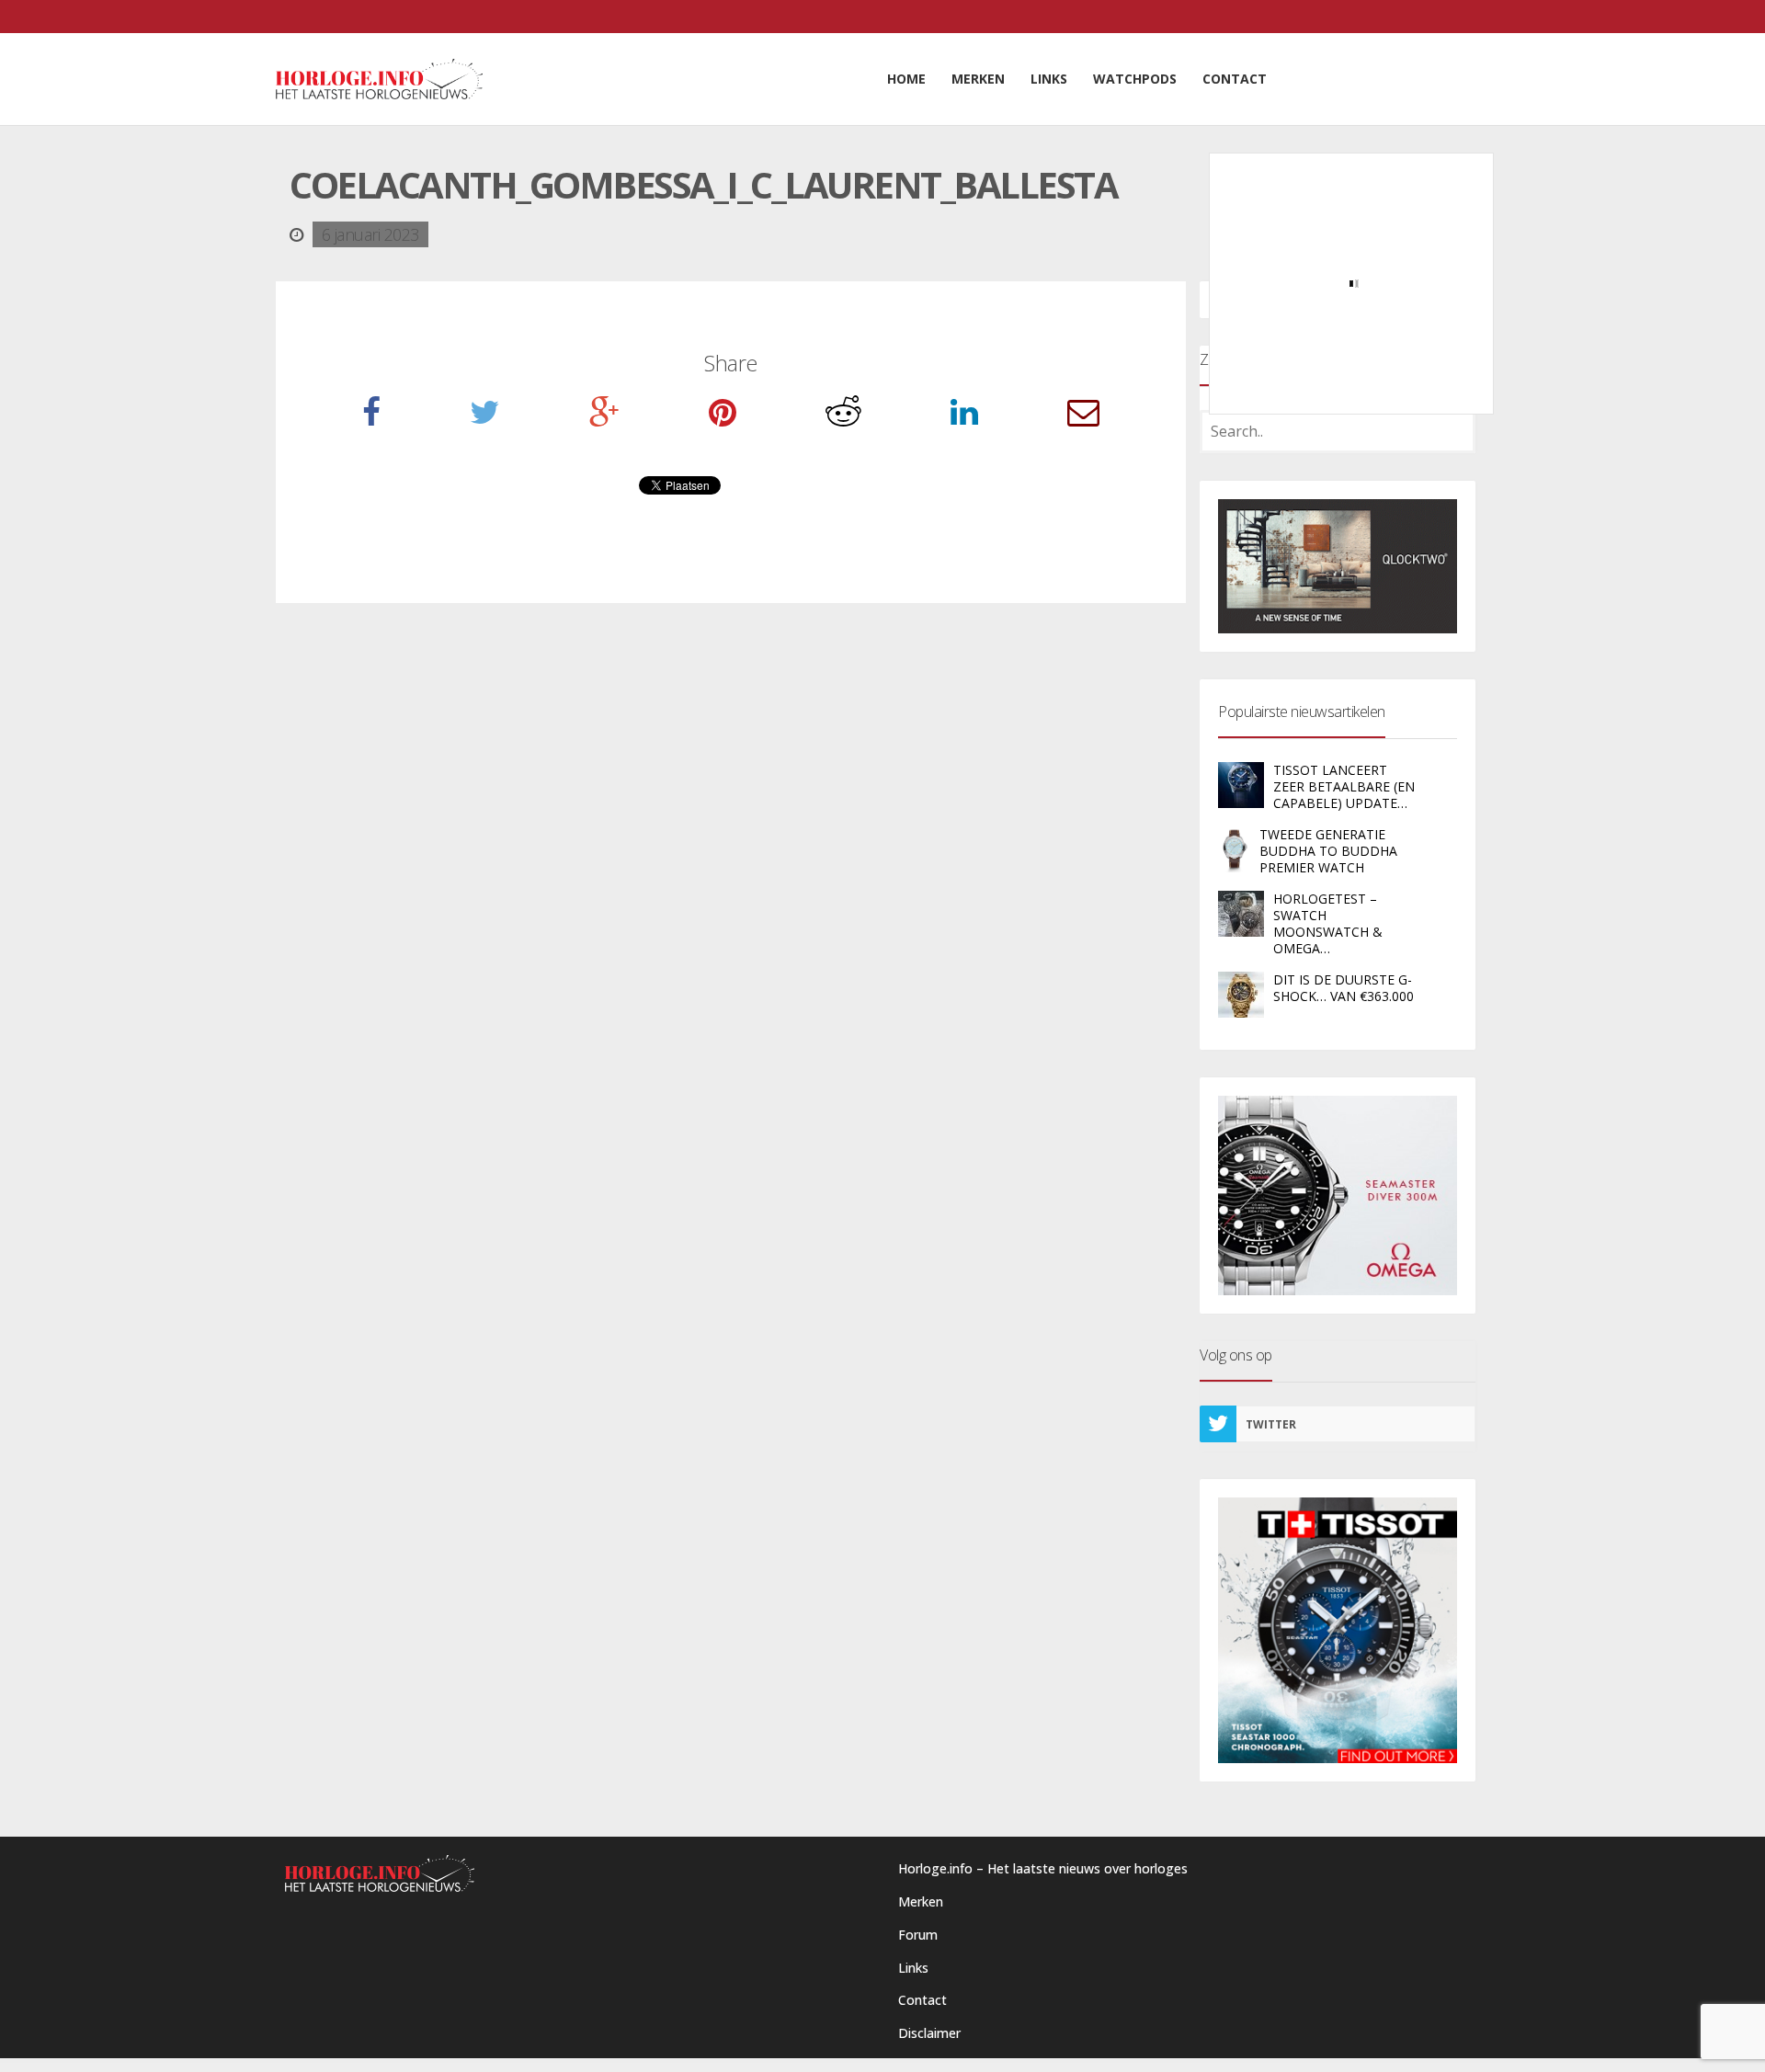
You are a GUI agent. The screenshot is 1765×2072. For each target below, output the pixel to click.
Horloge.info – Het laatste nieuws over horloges (1043, 1868)
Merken (921, 1901)
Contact (922, 2000)
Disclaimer (929, 2033)
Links (913, 1968)
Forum (918, 1935)
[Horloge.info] (379, 79)
